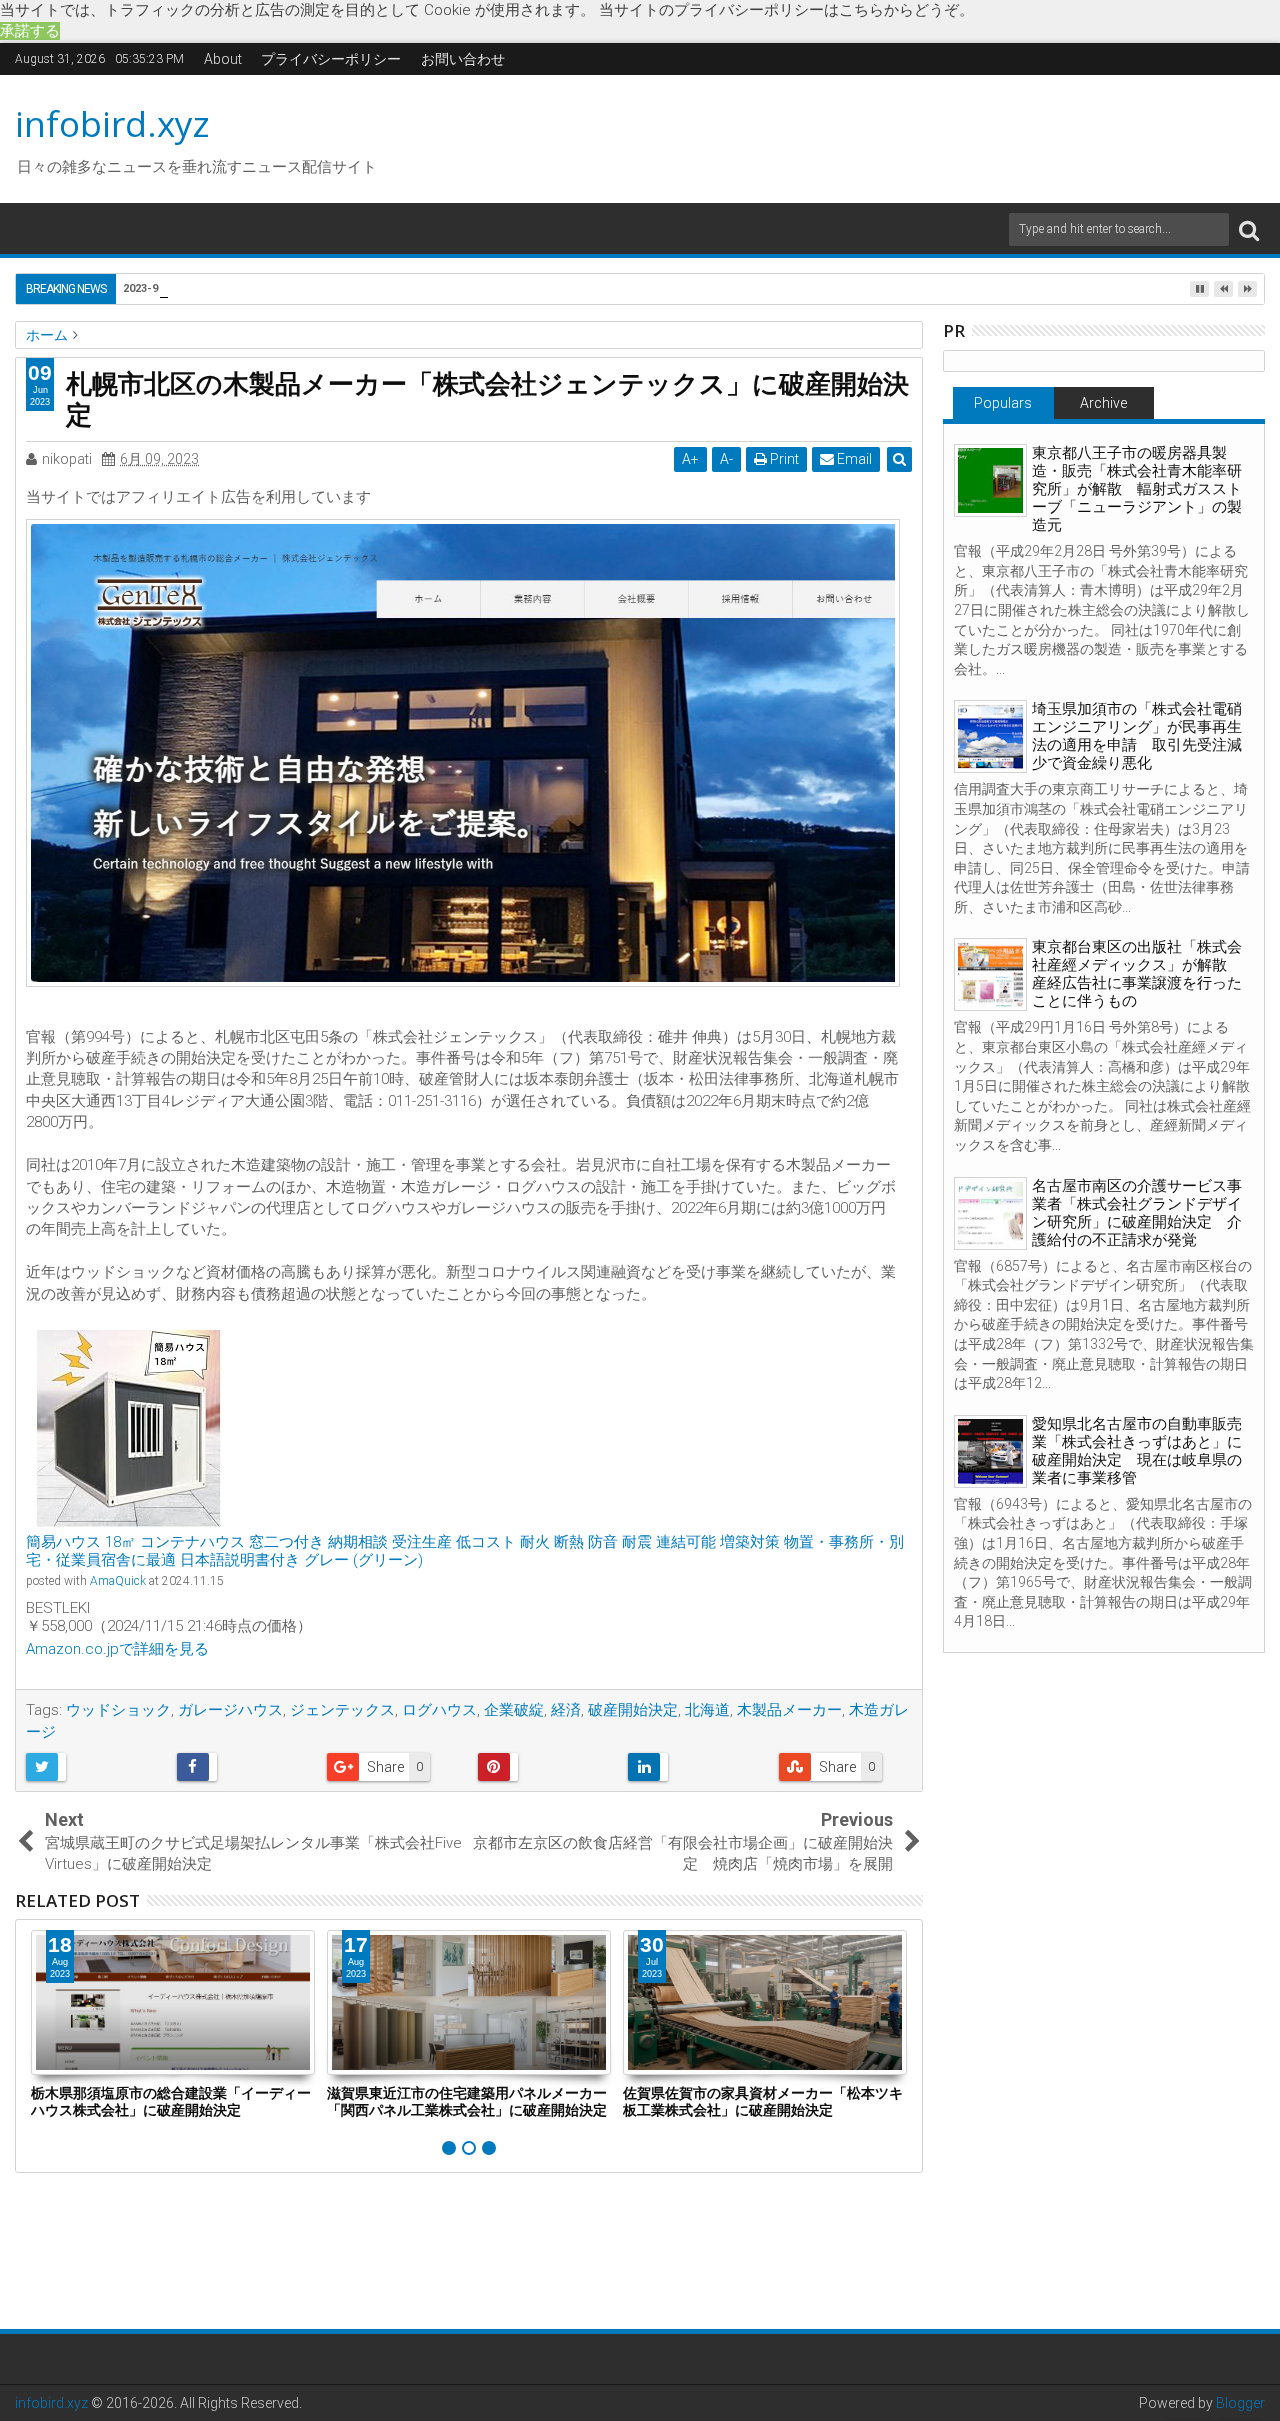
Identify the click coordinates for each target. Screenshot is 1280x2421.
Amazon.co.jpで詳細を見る (117, 1649)
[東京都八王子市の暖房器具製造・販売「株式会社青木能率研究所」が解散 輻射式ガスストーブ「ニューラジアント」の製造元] (990, 480)
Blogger (1240, 2403)
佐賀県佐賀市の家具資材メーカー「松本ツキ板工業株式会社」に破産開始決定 (763, 2101)
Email (853, 459)
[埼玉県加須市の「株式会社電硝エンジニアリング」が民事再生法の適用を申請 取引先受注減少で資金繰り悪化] (990, 736)
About (223, 59)
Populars (1003, 403)
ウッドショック (118, 1710)
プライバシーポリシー (331, 59)
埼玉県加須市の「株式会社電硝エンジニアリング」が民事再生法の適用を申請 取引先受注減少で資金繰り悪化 (1137, 736)
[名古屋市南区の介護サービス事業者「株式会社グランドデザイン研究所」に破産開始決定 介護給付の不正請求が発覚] (990, 1213)
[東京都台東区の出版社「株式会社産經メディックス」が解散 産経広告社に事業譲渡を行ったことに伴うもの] (990, 974)
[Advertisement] (829, 136)
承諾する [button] (30, 31)
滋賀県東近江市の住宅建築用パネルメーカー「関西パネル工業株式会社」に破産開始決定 (467, 2101)
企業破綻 (514, 1710)
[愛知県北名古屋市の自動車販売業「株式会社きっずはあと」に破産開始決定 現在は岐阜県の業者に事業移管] (990, 1451)
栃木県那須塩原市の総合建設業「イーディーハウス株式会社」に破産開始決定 (171, 2101)
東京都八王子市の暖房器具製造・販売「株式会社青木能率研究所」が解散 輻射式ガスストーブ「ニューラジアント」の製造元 (1137, 489)
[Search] (1249, 229)
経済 (566, 1710)
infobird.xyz (112, 123)
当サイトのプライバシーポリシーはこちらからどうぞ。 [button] (786, 10)
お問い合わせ (463, 59)
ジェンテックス (342, 1710)
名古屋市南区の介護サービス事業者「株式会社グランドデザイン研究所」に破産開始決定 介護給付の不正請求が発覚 (1137, 1213)
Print (783, 459)
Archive (1103, 403)
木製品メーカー (789, 1710)
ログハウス (439, 1710)
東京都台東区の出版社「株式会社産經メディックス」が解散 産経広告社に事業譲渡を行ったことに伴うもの (1137, 974)
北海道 (707, 1710)
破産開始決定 (633, 1710)
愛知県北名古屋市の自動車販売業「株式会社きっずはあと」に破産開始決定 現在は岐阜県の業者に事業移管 (1137, 1451)
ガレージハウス (230, 1710)
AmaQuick (118, 1581)
